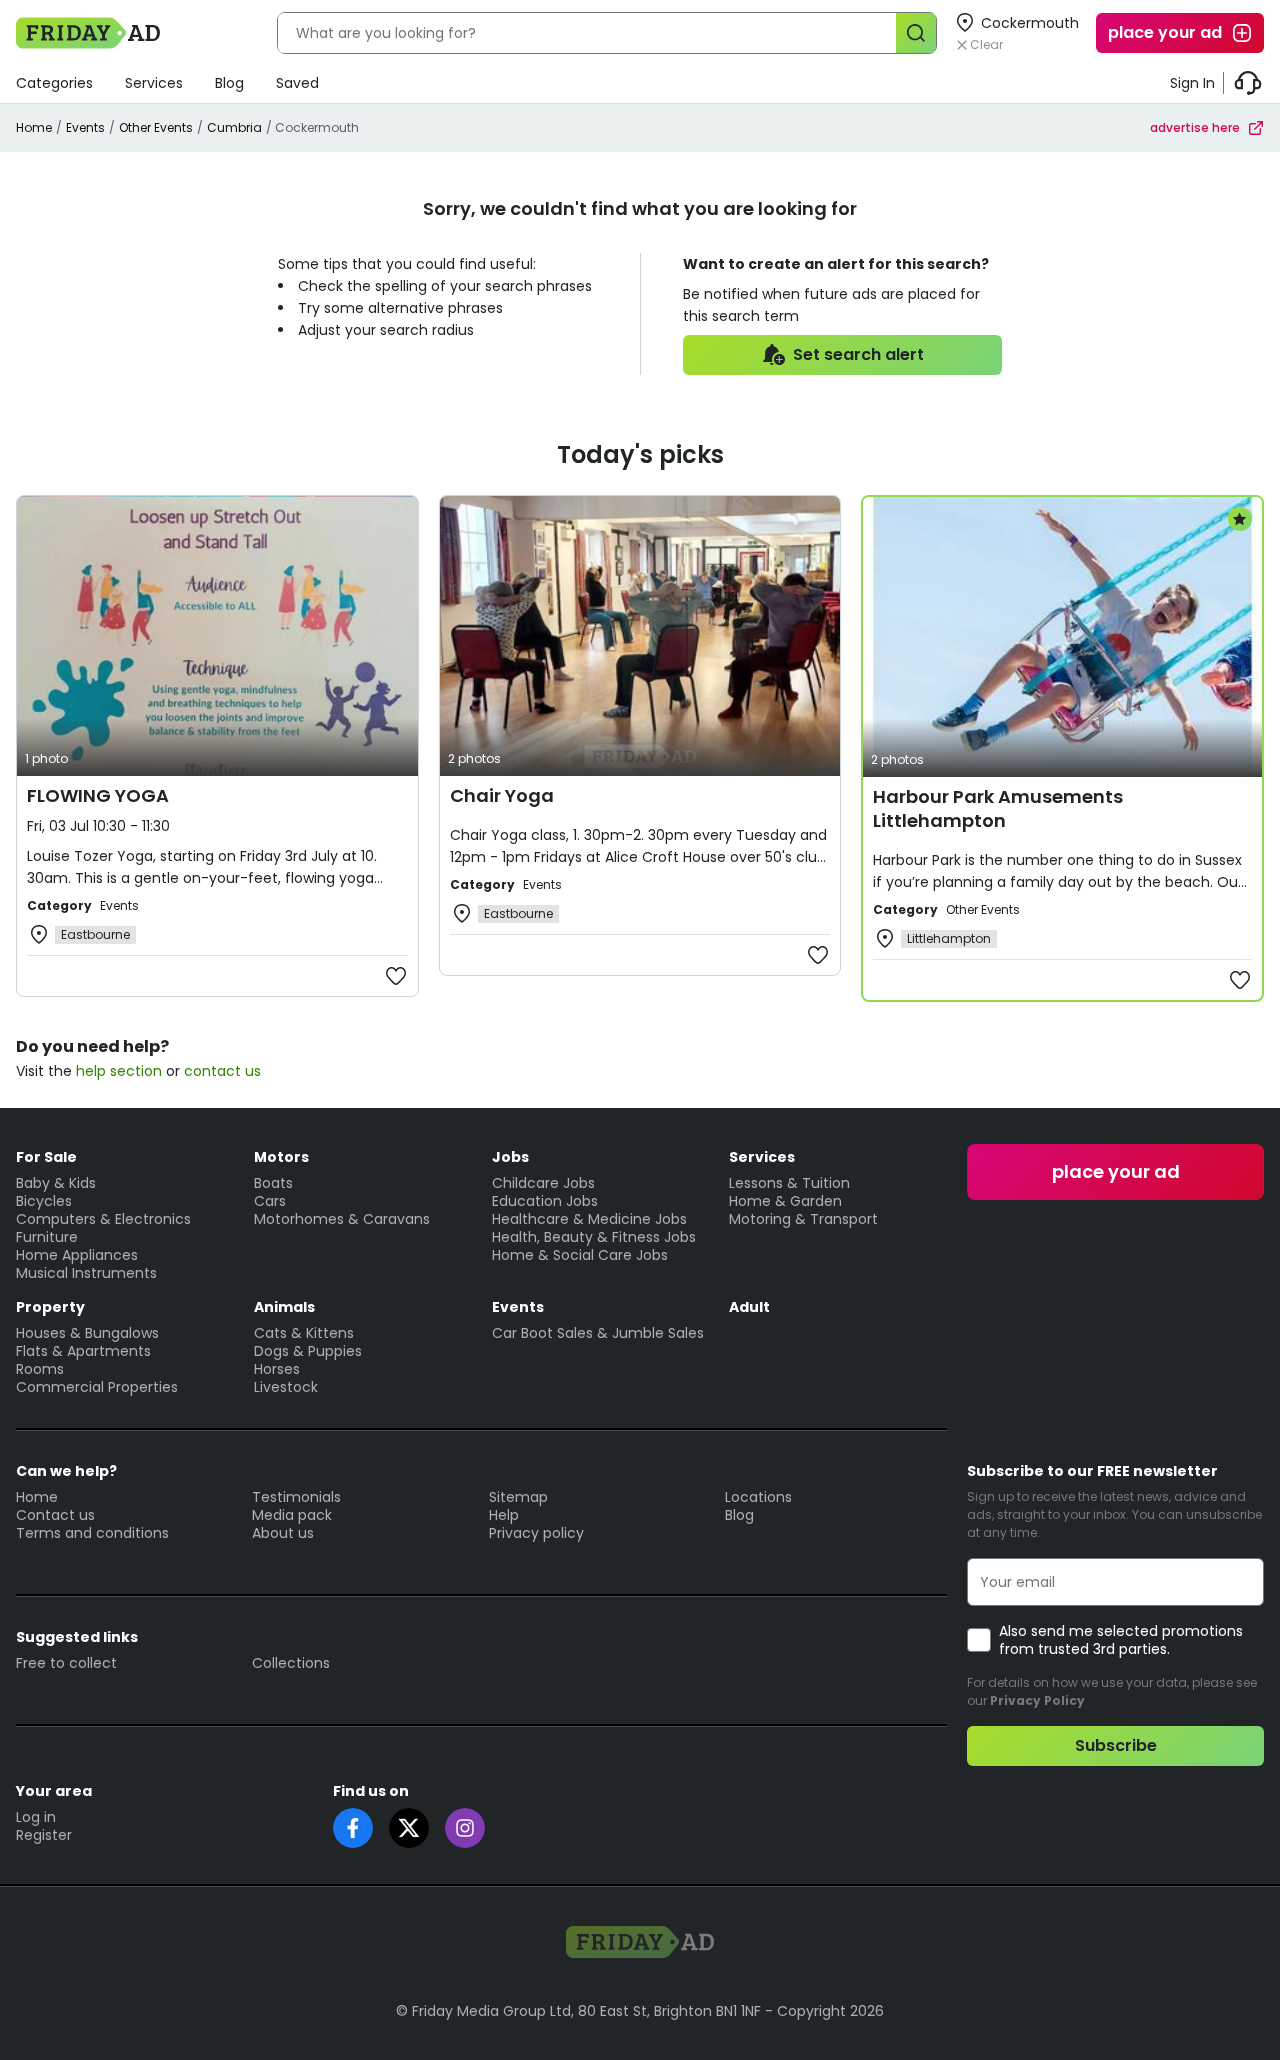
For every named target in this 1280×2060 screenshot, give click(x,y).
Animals (284, 1307)
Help (504, 1515)
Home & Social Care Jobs (580, 1255)
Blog (229, 83)
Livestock (286, 1387)
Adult (749, 1307)
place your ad (1165, 32)
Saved (297, 83)
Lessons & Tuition (789, 1183)
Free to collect (66, 1663)
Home (34, 127)
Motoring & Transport (803, 1219)
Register (44, 1835)
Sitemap (518, 1497)
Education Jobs (545, 1201)
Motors (281, 1157)
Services (154, 83)
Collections (291, 1663)
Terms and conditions (92, 1533)
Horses (277, 1369)
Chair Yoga (502, 795)
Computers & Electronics (103, 1219)
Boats (273, 1183)
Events (85, 127)
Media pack (292, 1515)
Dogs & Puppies (308, 1351)
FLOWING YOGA (98, 795)
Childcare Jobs (543, 1183)
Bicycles (44, 1201)
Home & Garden (785, 1201)
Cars (270, 1201)
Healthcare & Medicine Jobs (589, 1219)
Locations (758, 1497)
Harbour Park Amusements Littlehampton (998, 808)
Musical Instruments (86, 1273)
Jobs (510, 1157)
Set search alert (858, 354)
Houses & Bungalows (87, 1333)
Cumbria (234, 127)
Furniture (47, 1237)
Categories (54, 83)
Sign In (1192, 83)
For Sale (46, 1157)
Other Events (156, 127)
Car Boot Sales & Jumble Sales (598, 1333)
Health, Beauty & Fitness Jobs (594, 1237)
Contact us (55, 1515)
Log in (36, 1817)
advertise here (1195, 127)
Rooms (40, 1369)
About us (283, 1533)
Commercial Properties (97, 1387)
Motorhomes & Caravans (342, 1219)
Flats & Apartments (83, 1351)
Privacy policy (536, 1533)
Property (50, 1307)
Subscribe (1116, 1745)
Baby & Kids (56, 1183)
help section (119, 1071)
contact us (222, 1071)
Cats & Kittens (304, 1333)
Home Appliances (77, 1255)
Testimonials (296, 1497)
